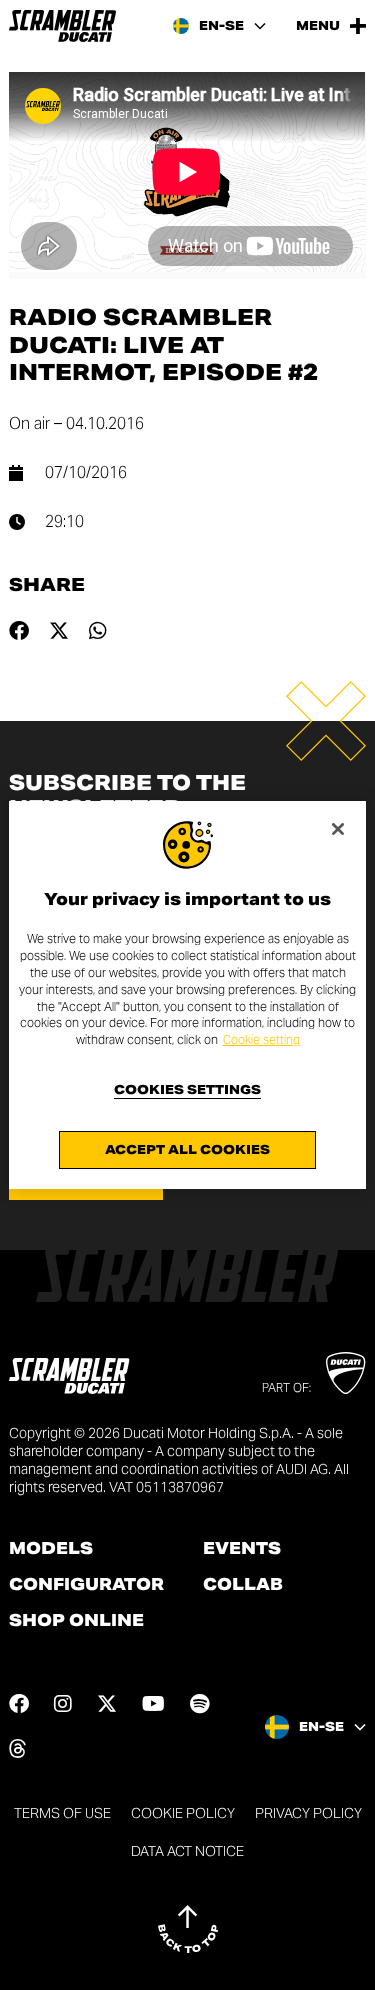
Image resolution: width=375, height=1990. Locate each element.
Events (242, 1549)
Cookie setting (261, 1039)
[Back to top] (188, 1929)
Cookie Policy (183, 1813)
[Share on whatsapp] (98, 631)
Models (51, 1549)
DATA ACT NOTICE (187, 1851)
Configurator (86, 1585)
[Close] (338, 829)
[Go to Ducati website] (345, 1373)
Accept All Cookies (187, 1149)
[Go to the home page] (62, 26)
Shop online (76, 1621)
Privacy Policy (308, 1813)
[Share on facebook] (19, 631)
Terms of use (62, 1813)
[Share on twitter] (59, 631)
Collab (243, 1585)
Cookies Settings (187, 1090)
